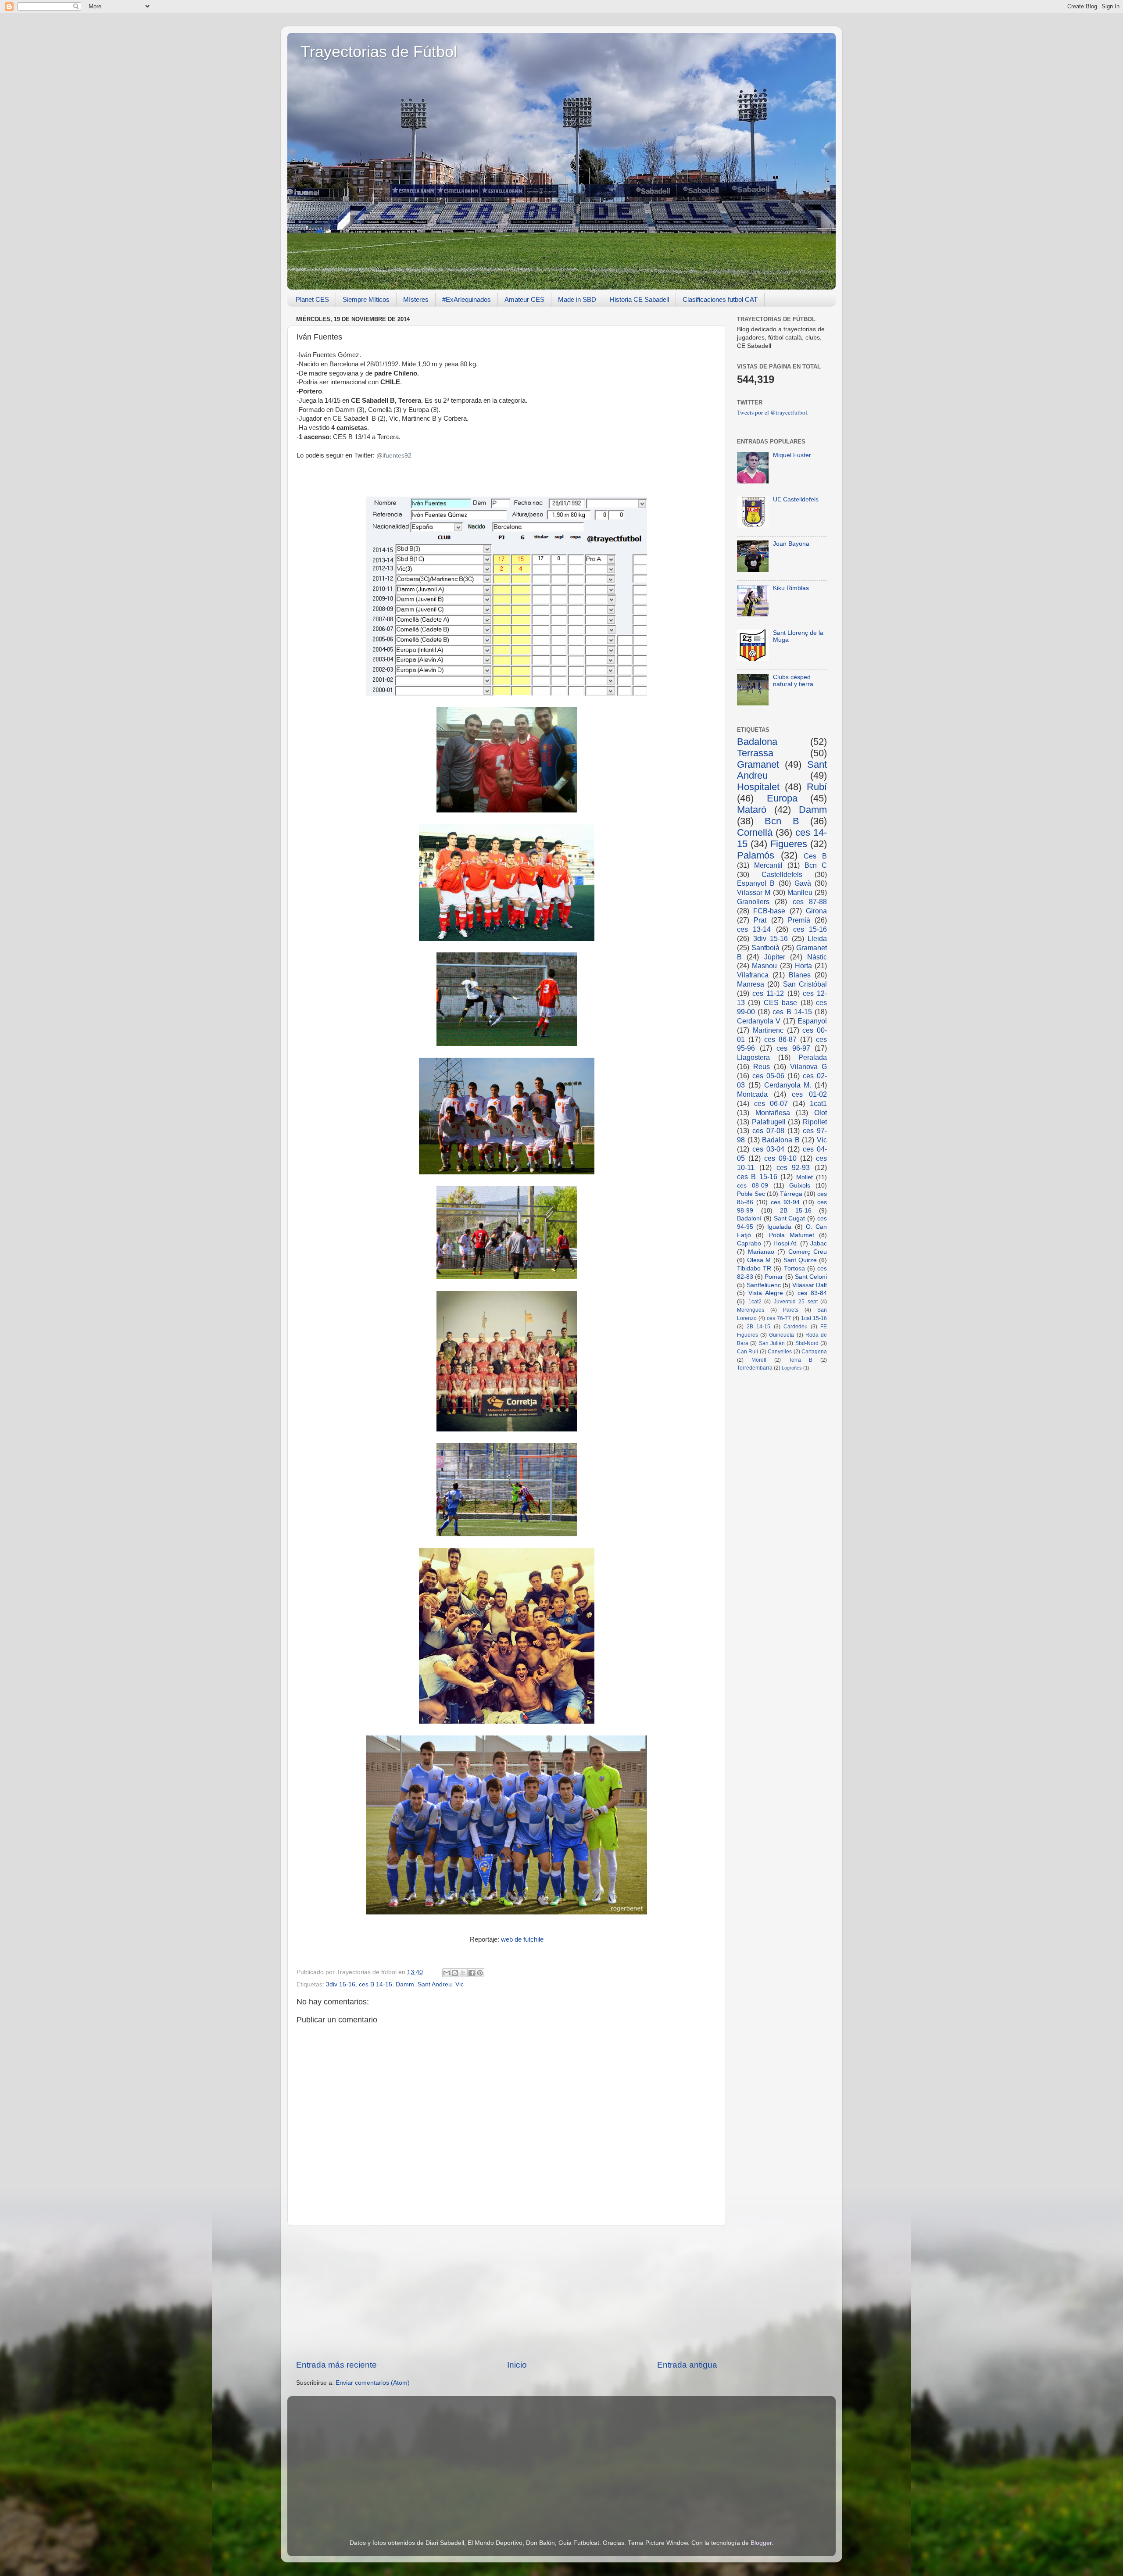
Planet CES (312, 299)
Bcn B (782, 821)
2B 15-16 (796, 1211)
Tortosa (794, 1268)
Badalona (757, 742)
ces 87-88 (810, 902)
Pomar (774, 1277)
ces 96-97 (793, 1048)
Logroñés (792, 1368)
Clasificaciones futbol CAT (720, 299)
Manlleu (800, 892)
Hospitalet (758, 787)
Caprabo (749, 1243)
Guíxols (800, 1186)
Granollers (753, 902)
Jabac (819, 1243)
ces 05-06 (768, 1076)
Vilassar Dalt (810, 1285)
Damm (405, 1984)
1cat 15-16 (814, 1318)
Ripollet (815, 1122)
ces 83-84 (812, 1293)
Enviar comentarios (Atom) (373, 2383)
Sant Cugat (790, 1218)
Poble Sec (751, 1194)
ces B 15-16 (757, 1177)
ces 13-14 (754, 929)
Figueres (789, 844)
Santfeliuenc (764, 1285)
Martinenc (768, 1030)
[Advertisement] (507, 2293)
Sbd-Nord (807, 1343)
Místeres (416, 299)
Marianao (761, 1252)
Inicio (517, 2365)
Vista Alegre (766, 1293)
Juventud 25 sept (796, 1302)
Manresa (751, 984)
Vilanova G (808, 1066)
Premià (799, 920)
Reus (762, 1066)
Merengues (751, 1310)
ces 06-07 (771, 1103)
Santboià (765, 948)
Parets (791, 1310)
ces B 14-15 (376, 1984)
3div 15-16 (341, 1984)
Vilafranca (753, 975)
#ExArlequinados (467, 299)
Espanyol (812, 1021)
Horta (803, 966)
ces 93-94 (785, 1202)
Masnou (764, 966)
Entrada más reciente (336, 2365)
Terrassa (755, 753)
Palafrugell (769, 1122)
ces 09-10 (780, 1158)
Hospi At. (786, 1243)
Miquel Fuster (792, 455)
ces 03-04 (768, 1149)
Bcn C (816, 865)
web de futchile (522, 1939)
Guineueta (781, 1335)
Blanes (800, 975)
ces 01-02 (809, 1094)
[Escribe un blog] (455, 1973)
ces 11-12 (768, 993)
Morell (759, 1360)
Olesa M (759, 1260)
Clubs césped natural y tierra (793, 681)
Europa (782, 798)
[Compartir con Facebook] (472, 1973)
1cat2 (755, 1302)
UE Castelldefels (796, 499)
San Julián (772, 1343)
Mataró (752, 810)
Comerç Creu (808, 1252)
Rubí (817, 787)
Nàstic (817, 957)
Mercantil (768, 865)
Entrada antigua (687, 2365)
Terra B (801, 1360)
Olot (821, 1113)
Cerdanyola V (759, 1021)
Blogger (761, 2543)
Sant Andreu (435, 1984)
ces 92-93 (793, 1167)
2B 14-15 (758, 1327)
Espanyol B (756, 883)
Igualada (779, 1227)
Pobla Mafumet (792, 1235)
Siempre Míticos (366, 299)
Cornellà (755, 832)
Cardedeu (796, 1327)
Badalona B (781, 1140)
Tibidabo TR (754, 1268)
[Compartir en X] (463, 1973)
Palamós (756, 855)
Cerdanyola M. (788, 1085)
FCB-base (769, 911)
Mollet (805, 1177)
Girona (816, 911)
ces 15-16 (810, 929)
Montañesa (773, 1113)
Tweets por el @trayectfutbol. (773, 412)
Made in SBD (577, 299)
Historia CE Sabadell (639, 299)
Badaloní (749, 1218)
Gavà (803, 883)
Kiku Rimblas (791, 588)
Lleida (817, 938)
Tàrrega (791, 1194)
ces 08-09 (753, 1186)
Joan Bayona (791, 544)
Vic (460, 1984)
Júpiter (775, 957)
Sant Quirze (800, 1260)
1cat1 (818, 1103)
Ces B (815, 856)
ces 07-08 (768, 1131)
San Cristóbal (805, 984)
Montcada (752, 1094)
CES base (780, 1002)
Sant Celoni (811, 1277)
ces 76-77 (779, 1318)
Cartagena (814, 1352)
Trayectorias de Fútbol (379, 52)
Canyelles (780, 1352)
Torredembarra (755, 1368)
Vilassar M (754, 892)
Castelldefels (782, 874)
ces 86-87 (780, 1039)
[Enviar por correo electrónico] (447, 1973)
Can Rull (747, 1352)
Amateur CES (524, 299)
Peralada (813, 1057)
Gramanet (758, 764)
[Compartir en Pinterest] (480, 1973)
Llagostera (753, 1057)
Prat (760, 920)
